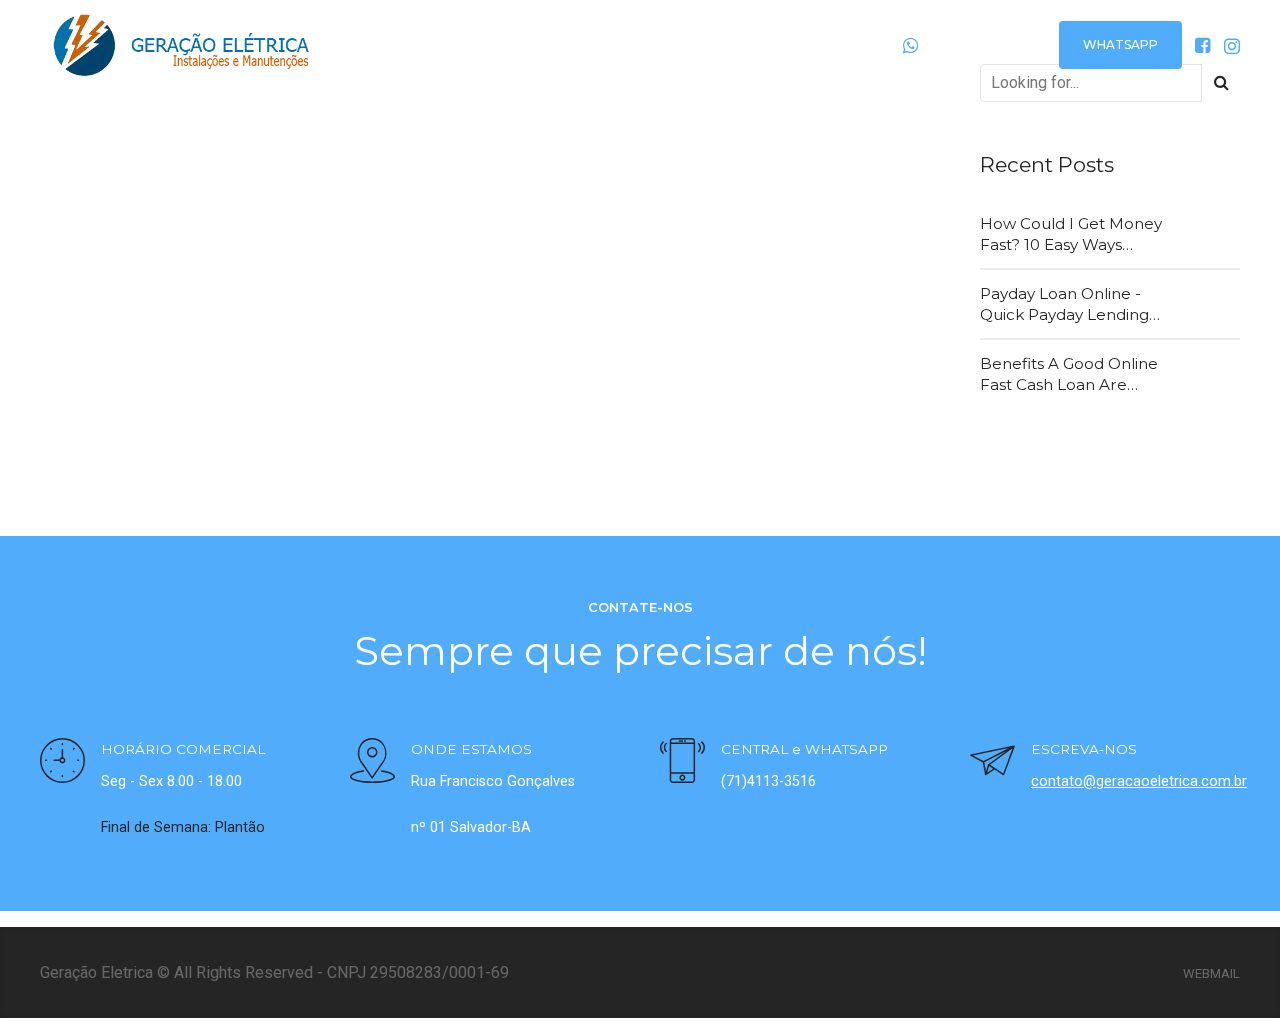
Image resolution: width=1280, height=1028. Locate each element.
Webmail (1211, 973)
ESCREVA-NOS (1084, 749)
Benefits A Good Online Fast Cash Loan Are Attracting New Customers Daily (1069, 375)
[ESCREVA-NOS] (992, 763)
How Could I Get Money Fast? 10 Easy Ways (1071, 234)
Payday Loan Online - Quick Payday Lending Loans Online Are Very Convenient (1065, 305)
